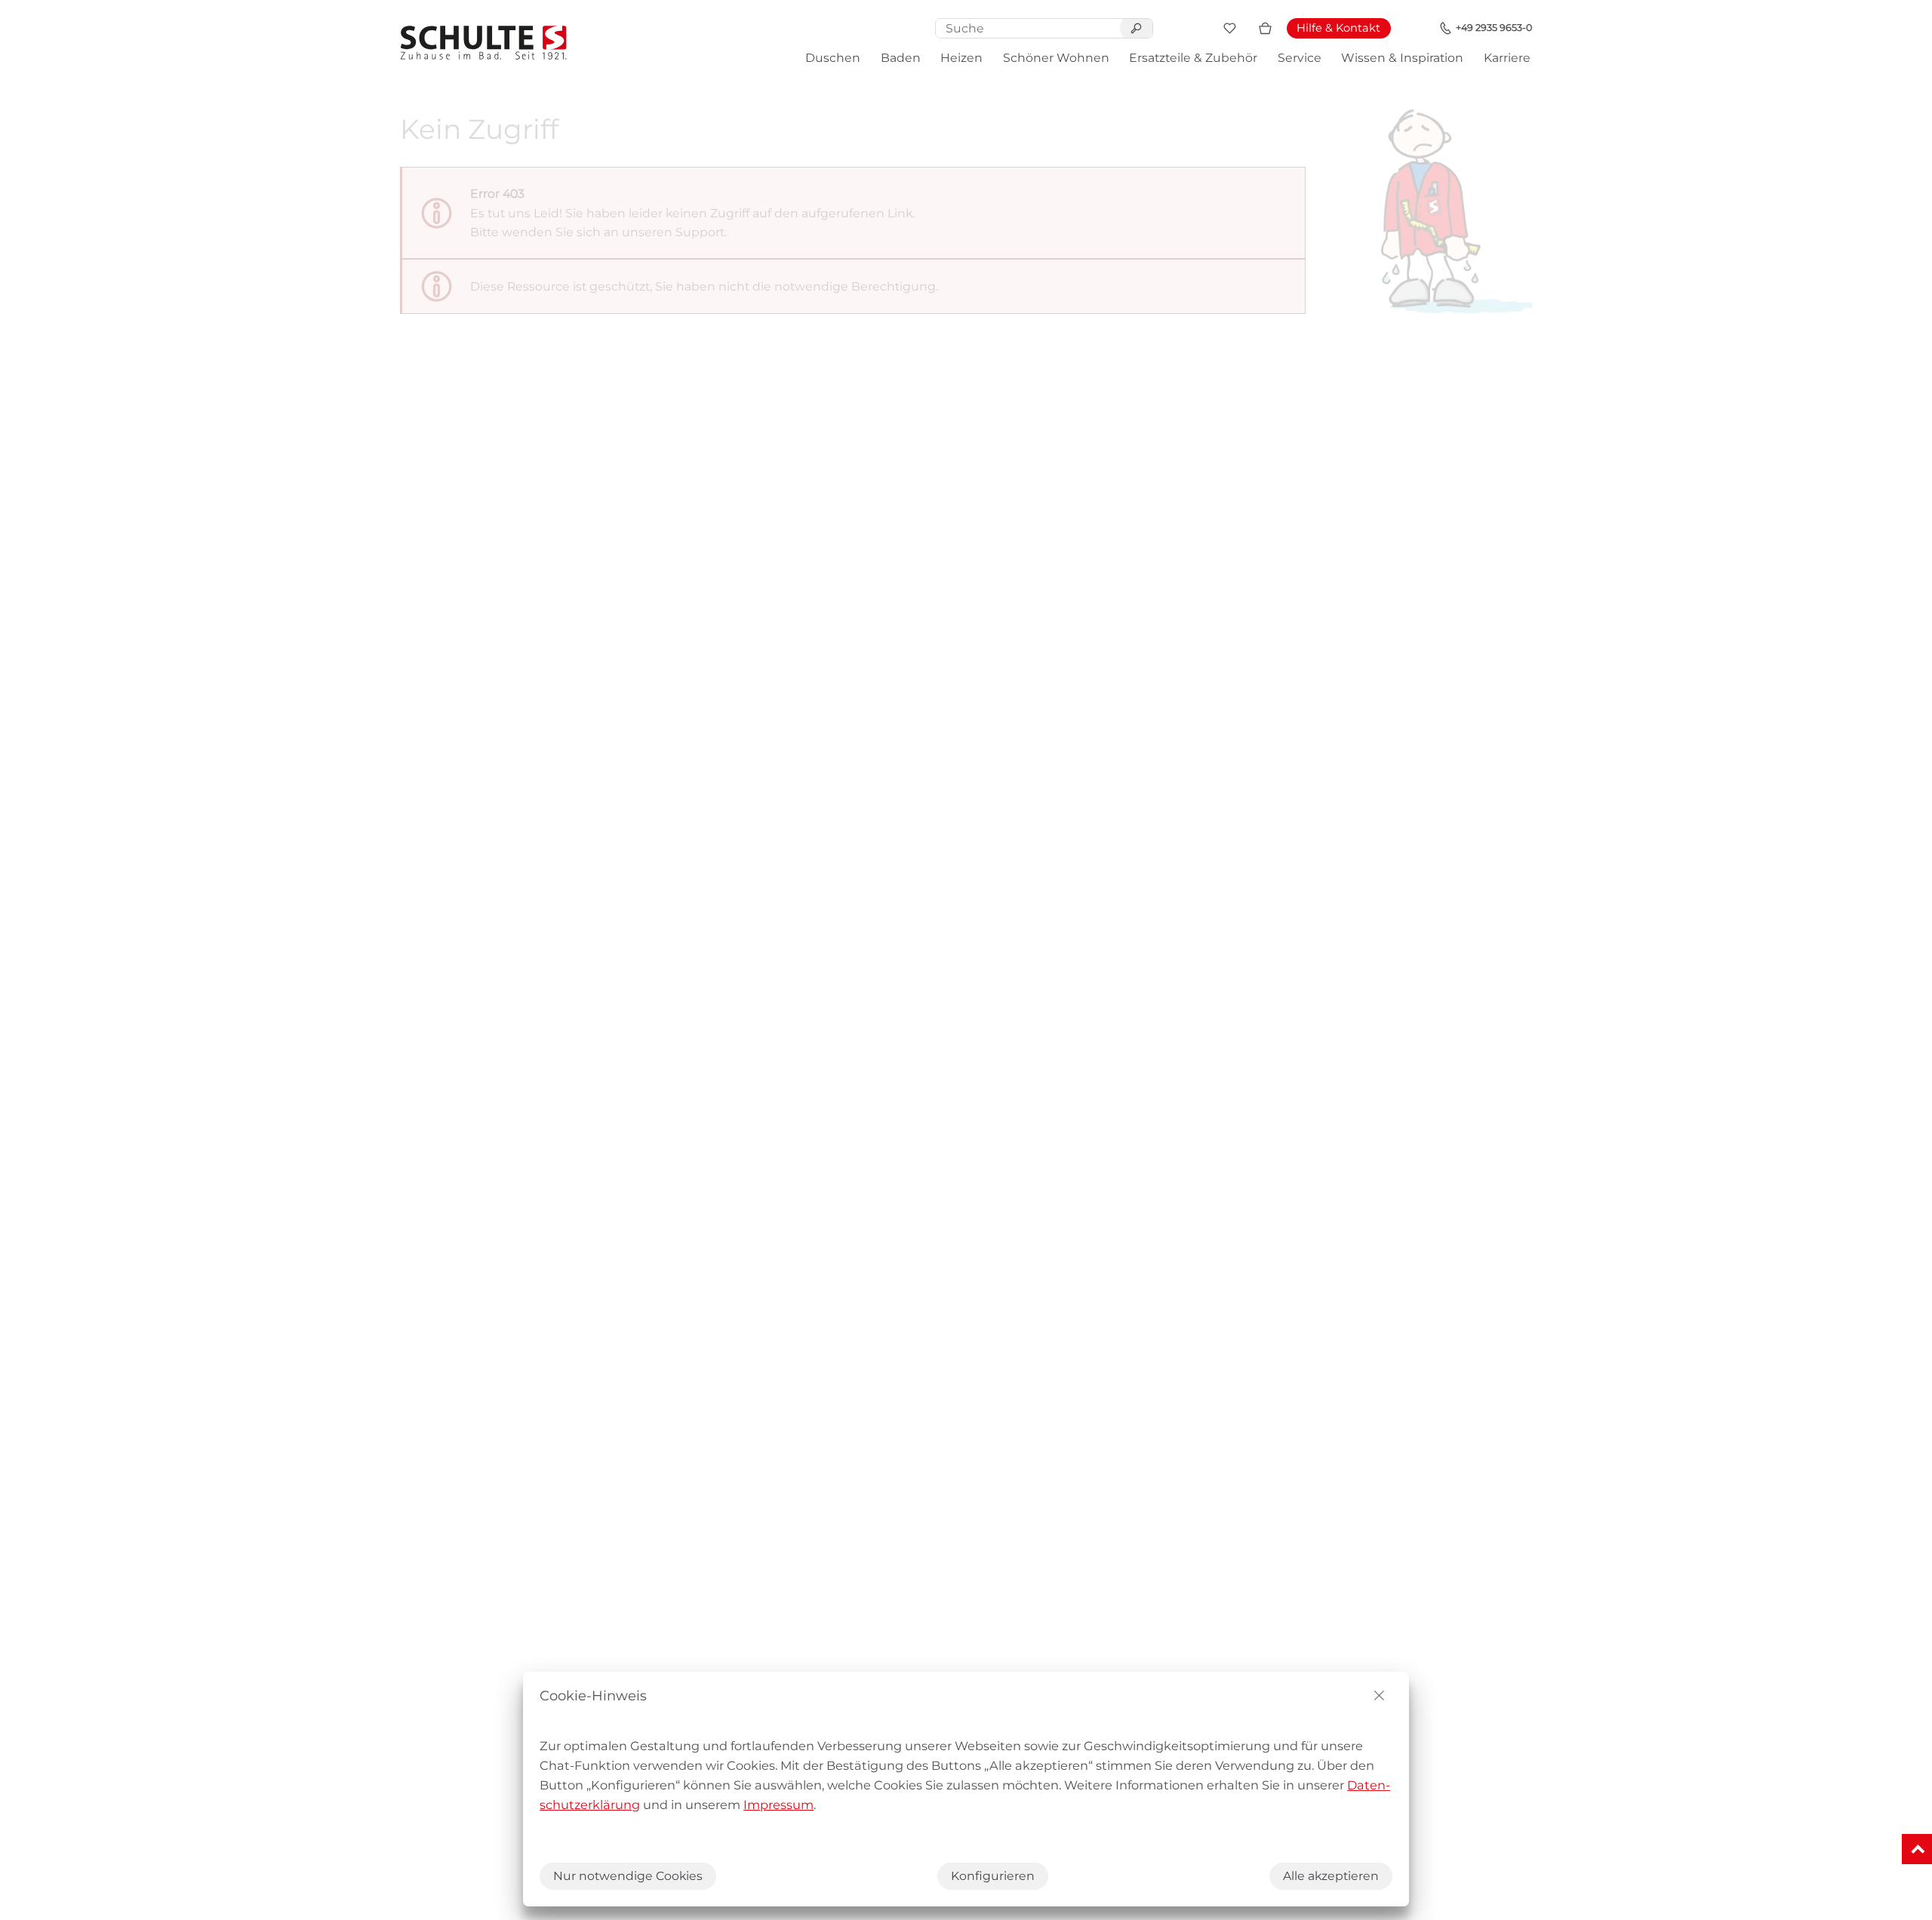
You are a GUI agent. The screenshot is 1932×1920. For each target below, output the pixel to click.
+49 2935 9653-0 (1494, 28)
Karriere (1507, 58)
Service (1300, 58)
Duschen (833, 58)
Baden (901, 58)
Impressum (778, 1805)
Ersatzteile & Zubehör (1193, 58)
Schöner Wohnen (1056, 58)
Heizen (961, 58)
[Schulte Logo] (484, 43)
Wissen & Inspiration (1402, 58)
